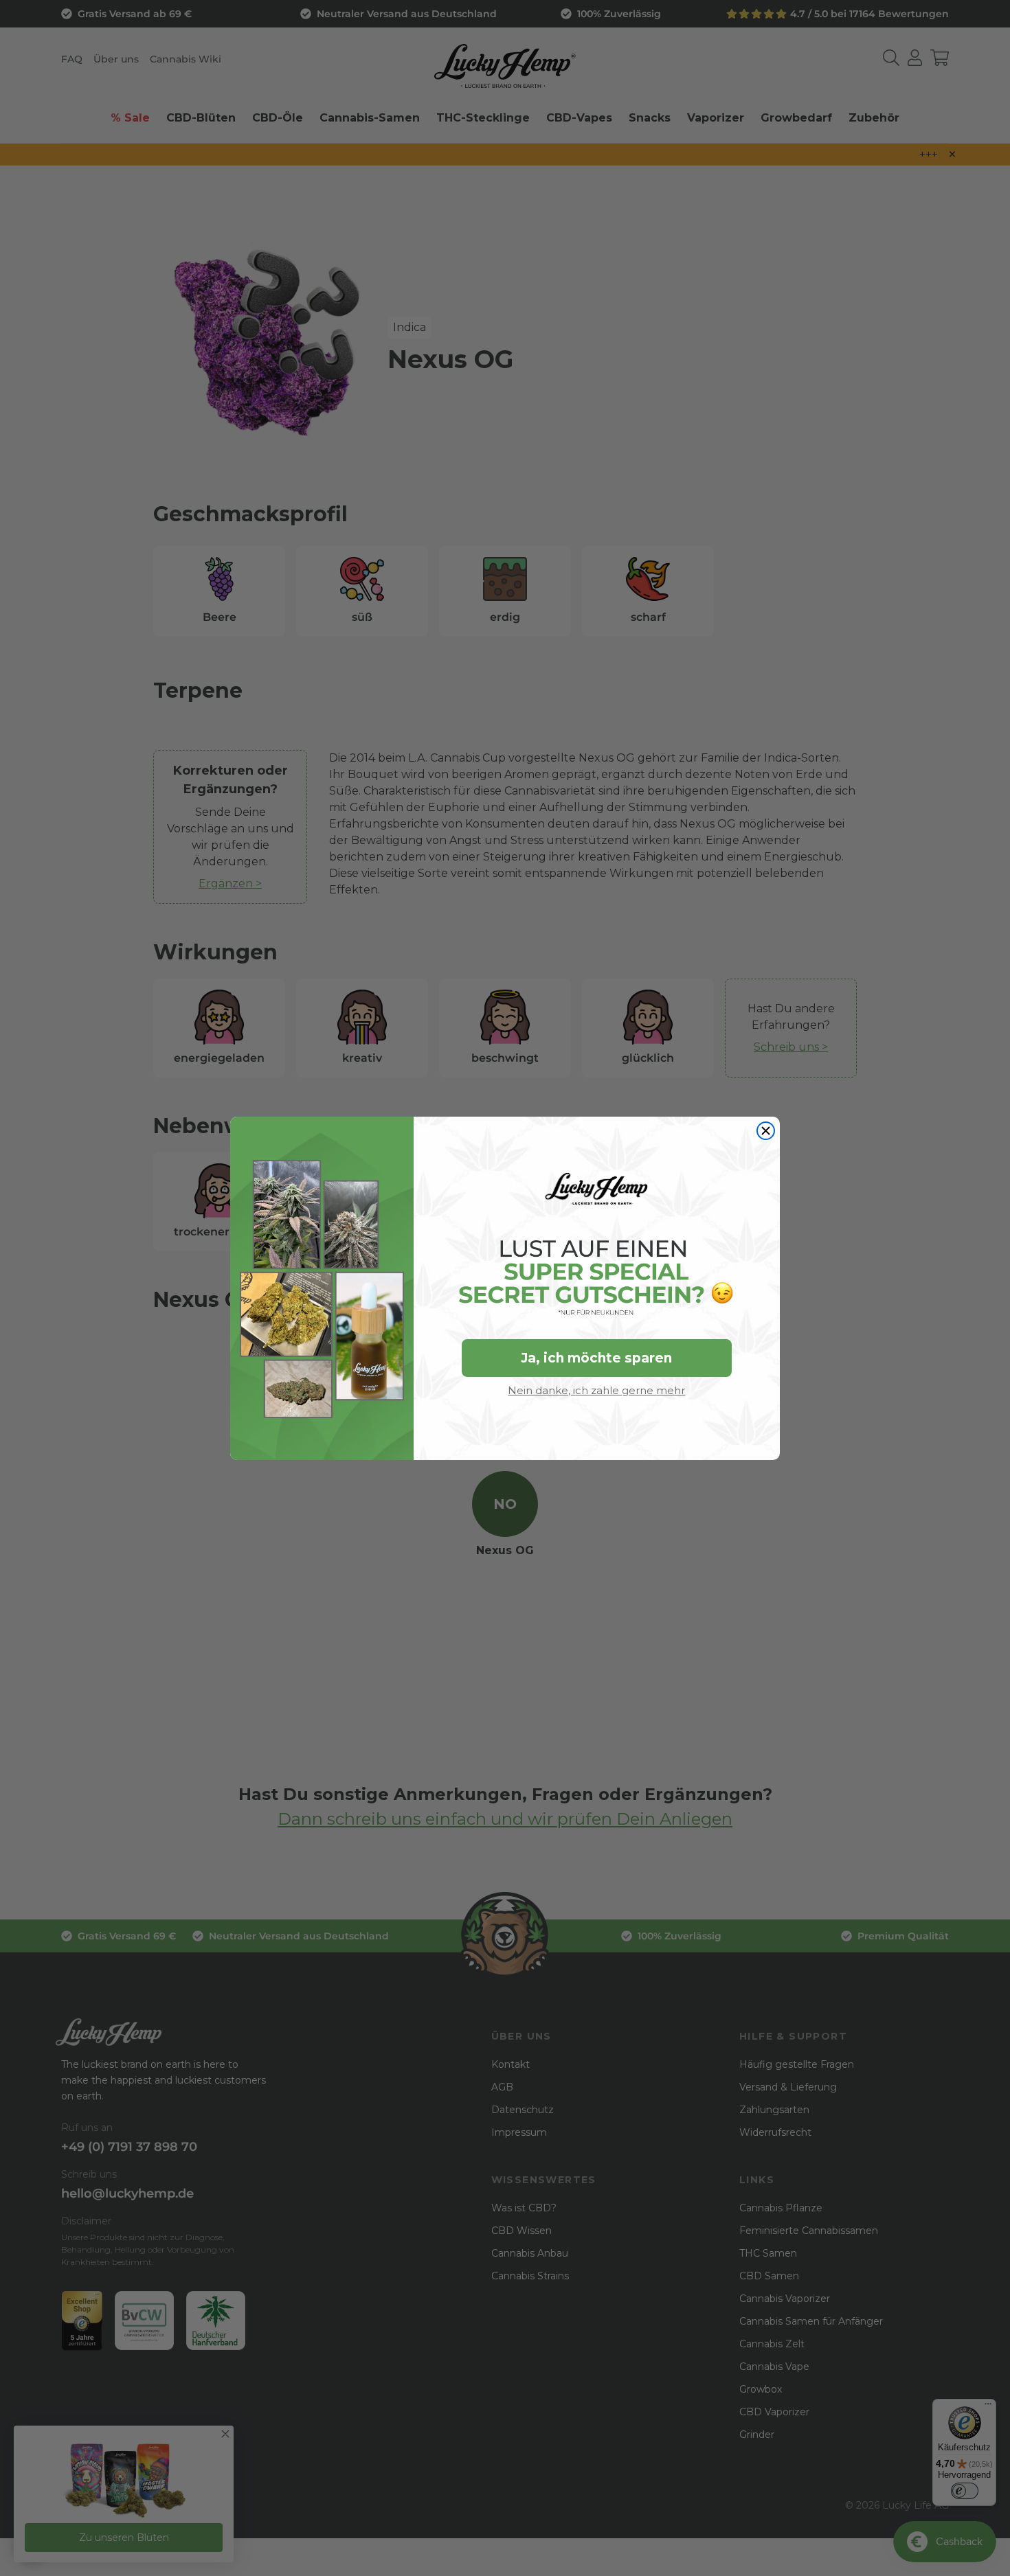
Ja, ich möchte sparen (596, 1358)
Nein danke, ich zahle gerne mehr (596, 1390)
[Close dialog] (766, 1131)
